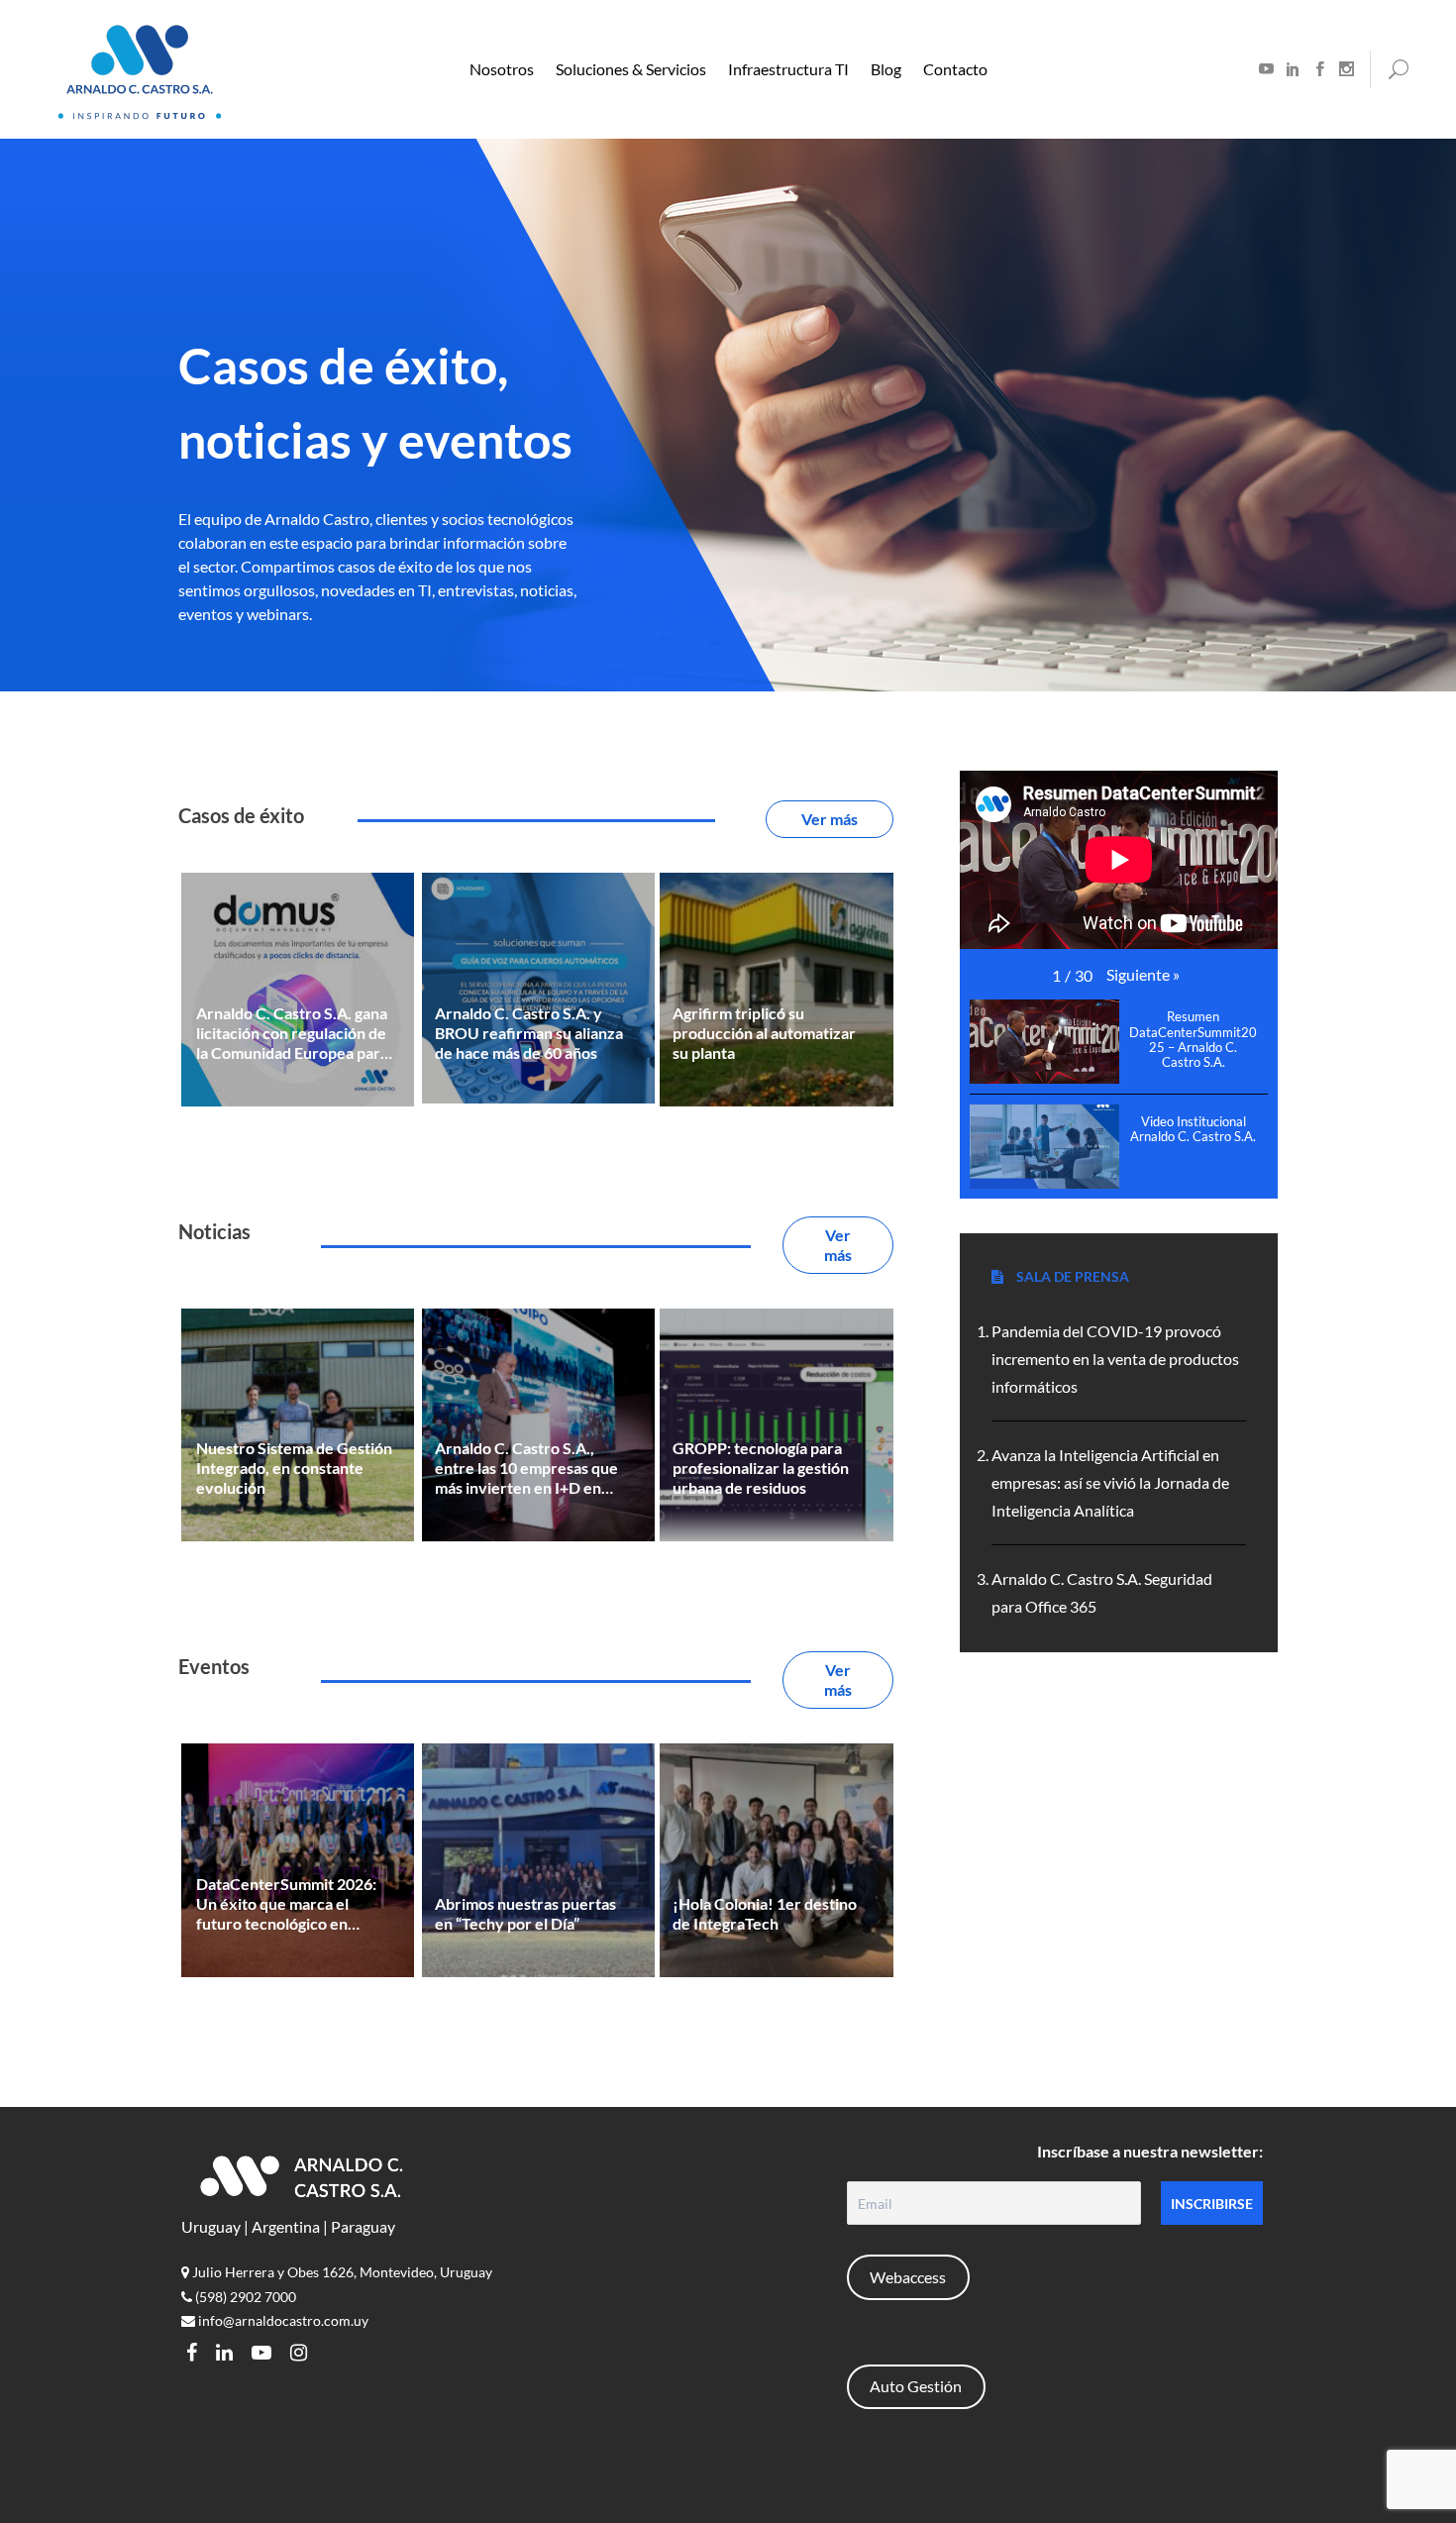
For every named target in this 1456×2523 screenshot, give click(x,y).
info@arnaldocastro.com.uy (282, 2320)
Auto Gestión (916, 2386)
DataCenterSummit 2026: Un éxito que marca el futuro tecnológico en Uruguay (286, 1904)
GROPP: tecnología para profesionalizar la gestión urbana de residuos (761, 1468)
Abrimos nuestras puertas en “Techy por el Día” (525, 1913)
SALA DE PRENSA (1071, 1276)
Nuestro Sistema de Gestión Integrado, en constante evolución (294, 1468)
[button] (1143, 975)
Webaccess (908, 2277)
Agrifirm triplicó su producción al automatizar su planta (764, 1033)
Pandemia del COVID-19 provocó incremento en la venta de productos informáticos (1115, 1359)
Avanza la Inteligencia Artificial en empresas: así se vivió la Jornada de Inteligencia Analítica (1110, 1482)
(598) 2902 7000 (244, 2297)
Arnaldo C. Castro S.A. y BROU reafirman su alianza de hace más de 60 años (529, 1033)
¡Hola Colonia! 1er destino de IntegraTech (765, 1913)
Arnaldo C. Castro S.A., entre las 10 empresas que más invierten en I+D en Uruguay (526, 1468)
